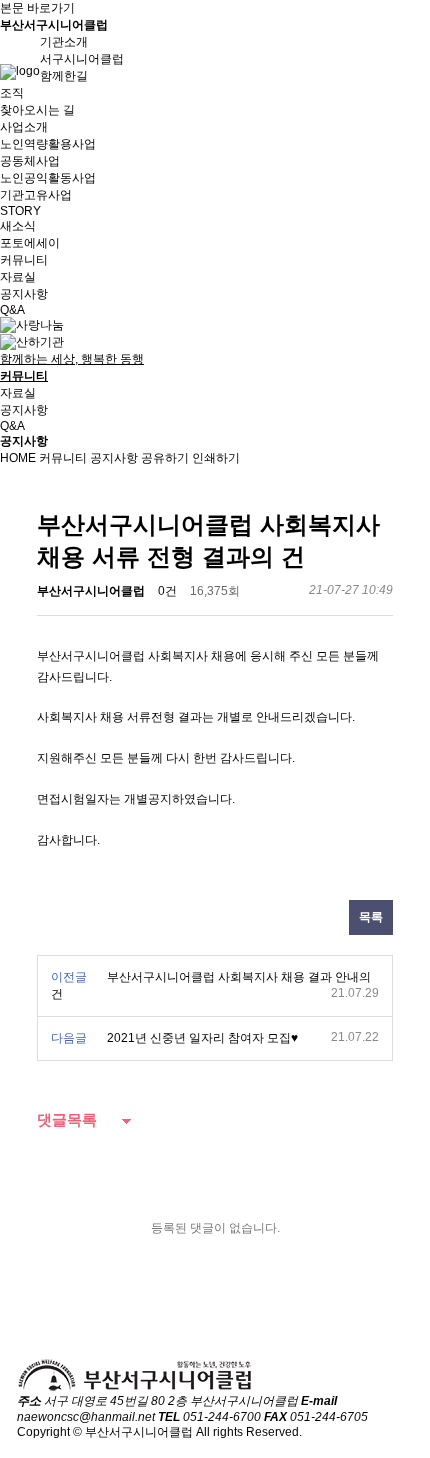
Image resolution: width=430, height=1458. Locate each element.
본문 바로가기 (37, 8)
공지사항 (24, 294)
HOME (18, 458)
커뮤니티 (63, 458)
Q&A (12, 310)
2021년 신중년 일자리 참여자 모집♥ (202, 1038)
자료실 (18, 277)
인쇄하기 (216, 458)
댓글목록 (67, 1119)
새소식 (18, 226)
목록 (371, 917)
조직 (12, 93)
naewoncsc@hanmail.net (86, 1417)
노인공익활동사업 (48, 178)
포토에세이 (30, 243)
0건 (167, 591)
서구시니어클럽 (82, 59)
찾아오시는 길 (37, 110)
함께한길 (64, 76)
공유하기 (165, 458)
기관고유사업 (36, 195)
